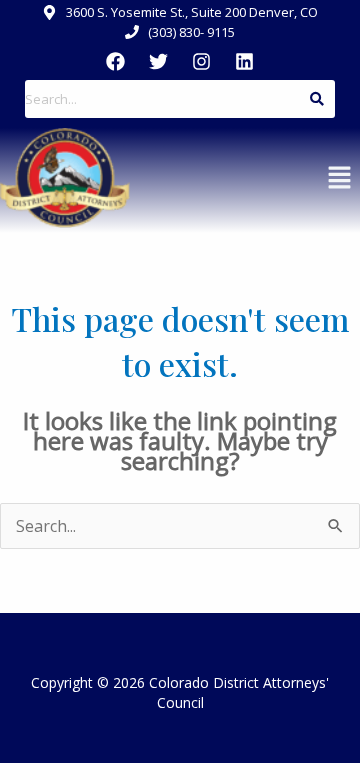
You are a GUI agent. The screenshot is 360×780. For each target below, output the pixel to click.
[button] (340, 178)
